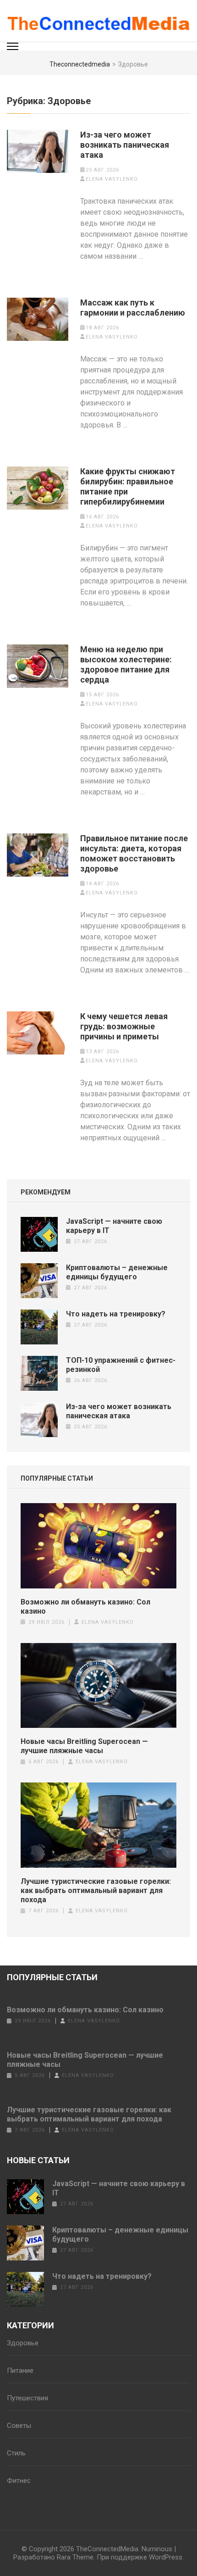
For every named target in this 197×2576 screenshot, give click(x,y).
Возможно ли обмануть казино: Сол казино (85, 1607)
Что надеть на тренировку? (116, 1314)
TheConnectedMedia (107, 2549)
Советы (19, 2426)
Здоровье (23, 2343)
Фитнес (19, 2481)
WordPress (166, 2557)
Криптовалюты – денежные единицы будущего (117, 1272)
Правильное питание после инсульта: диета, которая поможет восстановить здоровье (134, 853)
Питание (20, 2371)
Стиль (16, 2453)
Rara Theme (75, 2557)
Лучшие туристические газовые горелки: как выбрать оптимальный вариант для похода (96, 1890)
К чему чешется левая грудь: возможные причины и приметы (124, 1026)
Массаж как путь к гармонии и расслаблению (133, 308)
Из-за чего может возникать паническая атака (125, 145)
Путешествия (27, 2398)
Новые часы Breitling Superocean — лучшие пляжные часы (84, 1746)
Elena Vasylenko (112, 179)
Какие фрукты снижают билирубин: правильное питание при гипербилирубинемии (128, 486)
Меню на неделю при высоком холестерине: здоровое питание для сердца (126, 664)
